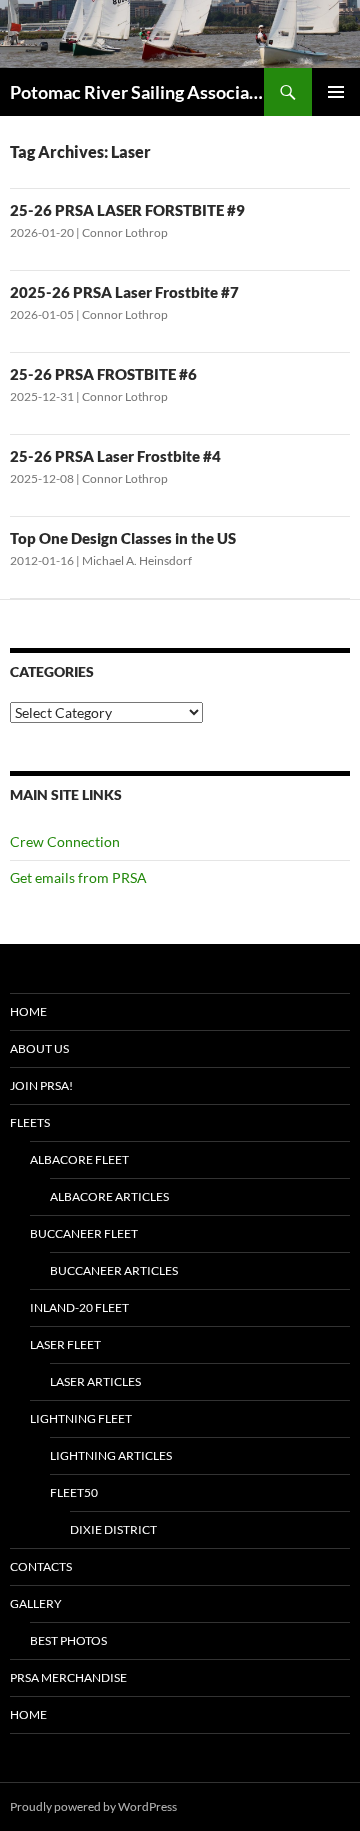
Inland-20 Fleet (79, 1307)
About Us (39, 1048)
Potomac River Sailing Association (137, 92)
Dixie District (113, 1529)
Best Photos (68, 1640)
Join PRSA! (41, 1085)
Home (28, 1011)
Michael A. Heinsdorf (137, 560)
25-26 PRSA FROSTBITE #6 (103, 374)
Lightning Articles (111, 1455)
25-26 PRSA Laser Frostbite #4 (115, 456)
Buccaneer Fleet (84, 1233)
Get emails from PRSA (78, 877)
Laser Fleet (65, 1344)
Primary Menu (336, 92)
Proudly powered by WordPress (93, 1806)
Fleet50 (74, 1492)
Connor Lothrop (125, 232)
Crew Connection (65, 841)
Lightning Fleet (81, 1418)
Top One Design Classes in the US (123, 538)
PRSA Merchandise (68, 1677)
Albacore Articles (109, 1196)
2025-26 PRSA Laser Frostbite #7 (124, 292)
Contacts (41, 1566)
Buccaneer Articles (114, 1270)
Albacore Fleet (79, 1159)
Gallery (36, 1603)
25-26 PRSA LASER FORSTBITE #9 (127, 210)
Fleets (30, 1122)
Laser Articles (95, 1381)
